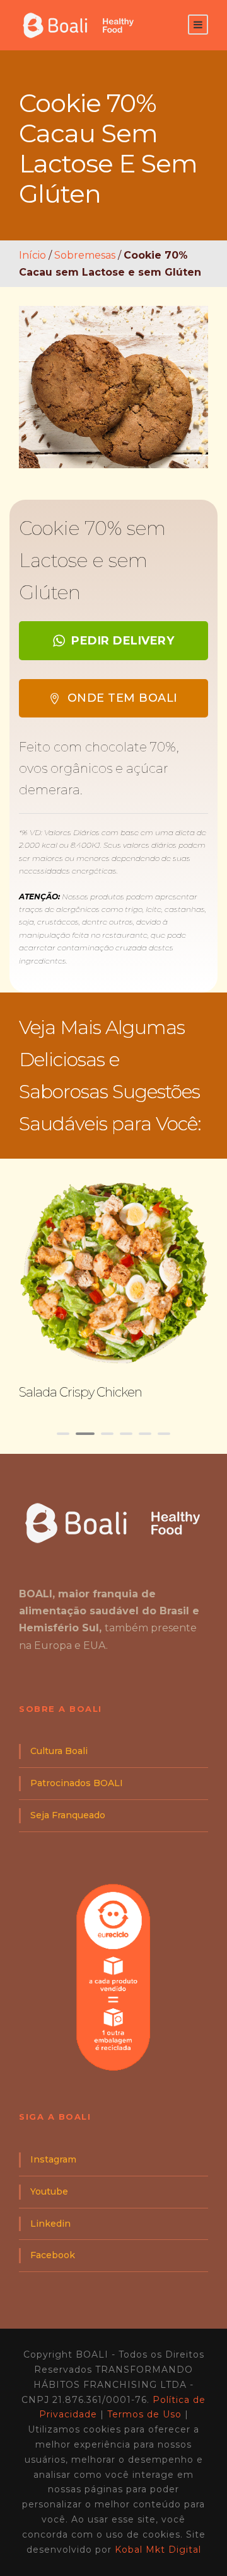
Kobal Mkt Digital (158, 2550)
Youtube (49, 2191)
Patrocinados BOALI (77, 1783)
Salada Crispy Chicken (80, 1392)
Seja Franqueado (68, 1815)
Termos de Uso (144, 2414)
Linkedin (50, 2224)
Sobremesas (85, 255)
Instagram (53, 2159)
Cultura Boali (59, 1751)
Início (32, 255)
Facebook (53, 2255)
